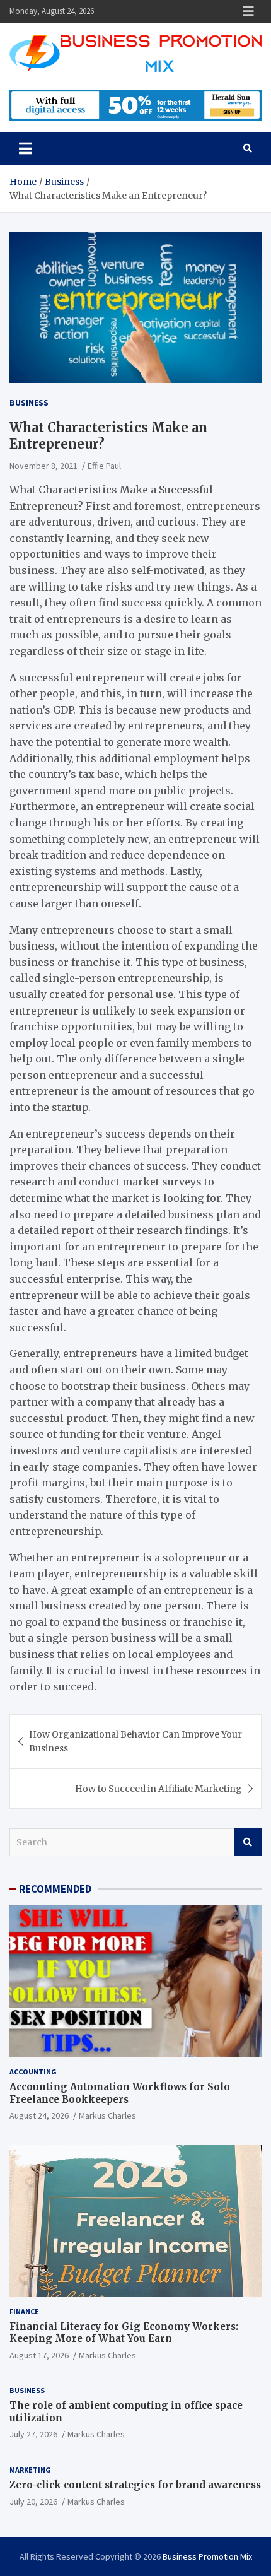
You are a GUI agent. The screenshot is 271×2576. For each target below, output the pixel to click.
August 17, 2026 (39, 2355)
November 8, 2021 (43, 466)
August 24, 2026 (39, 2115)
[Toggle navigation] (26, 148)
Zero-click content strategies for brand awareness (135, 2485)
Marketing (30, 2470)
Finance (24, 2311)
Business (29, 403)
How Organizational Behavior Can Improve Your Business (135, 1741)
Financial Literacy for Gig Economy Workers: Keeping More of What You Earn (124, 2333)
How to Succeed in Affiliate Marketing (159, 1789)
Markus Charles (107, 2115)
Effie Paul (104, 466)
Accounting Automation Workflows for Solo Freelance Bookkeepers (120, 2093)
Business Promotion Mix (207, 2556)
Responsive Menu (248, 11)
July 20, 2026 (33, 2502)
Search (248, 1842)
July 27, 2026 (33, 2434)
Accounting (33, 2072)
